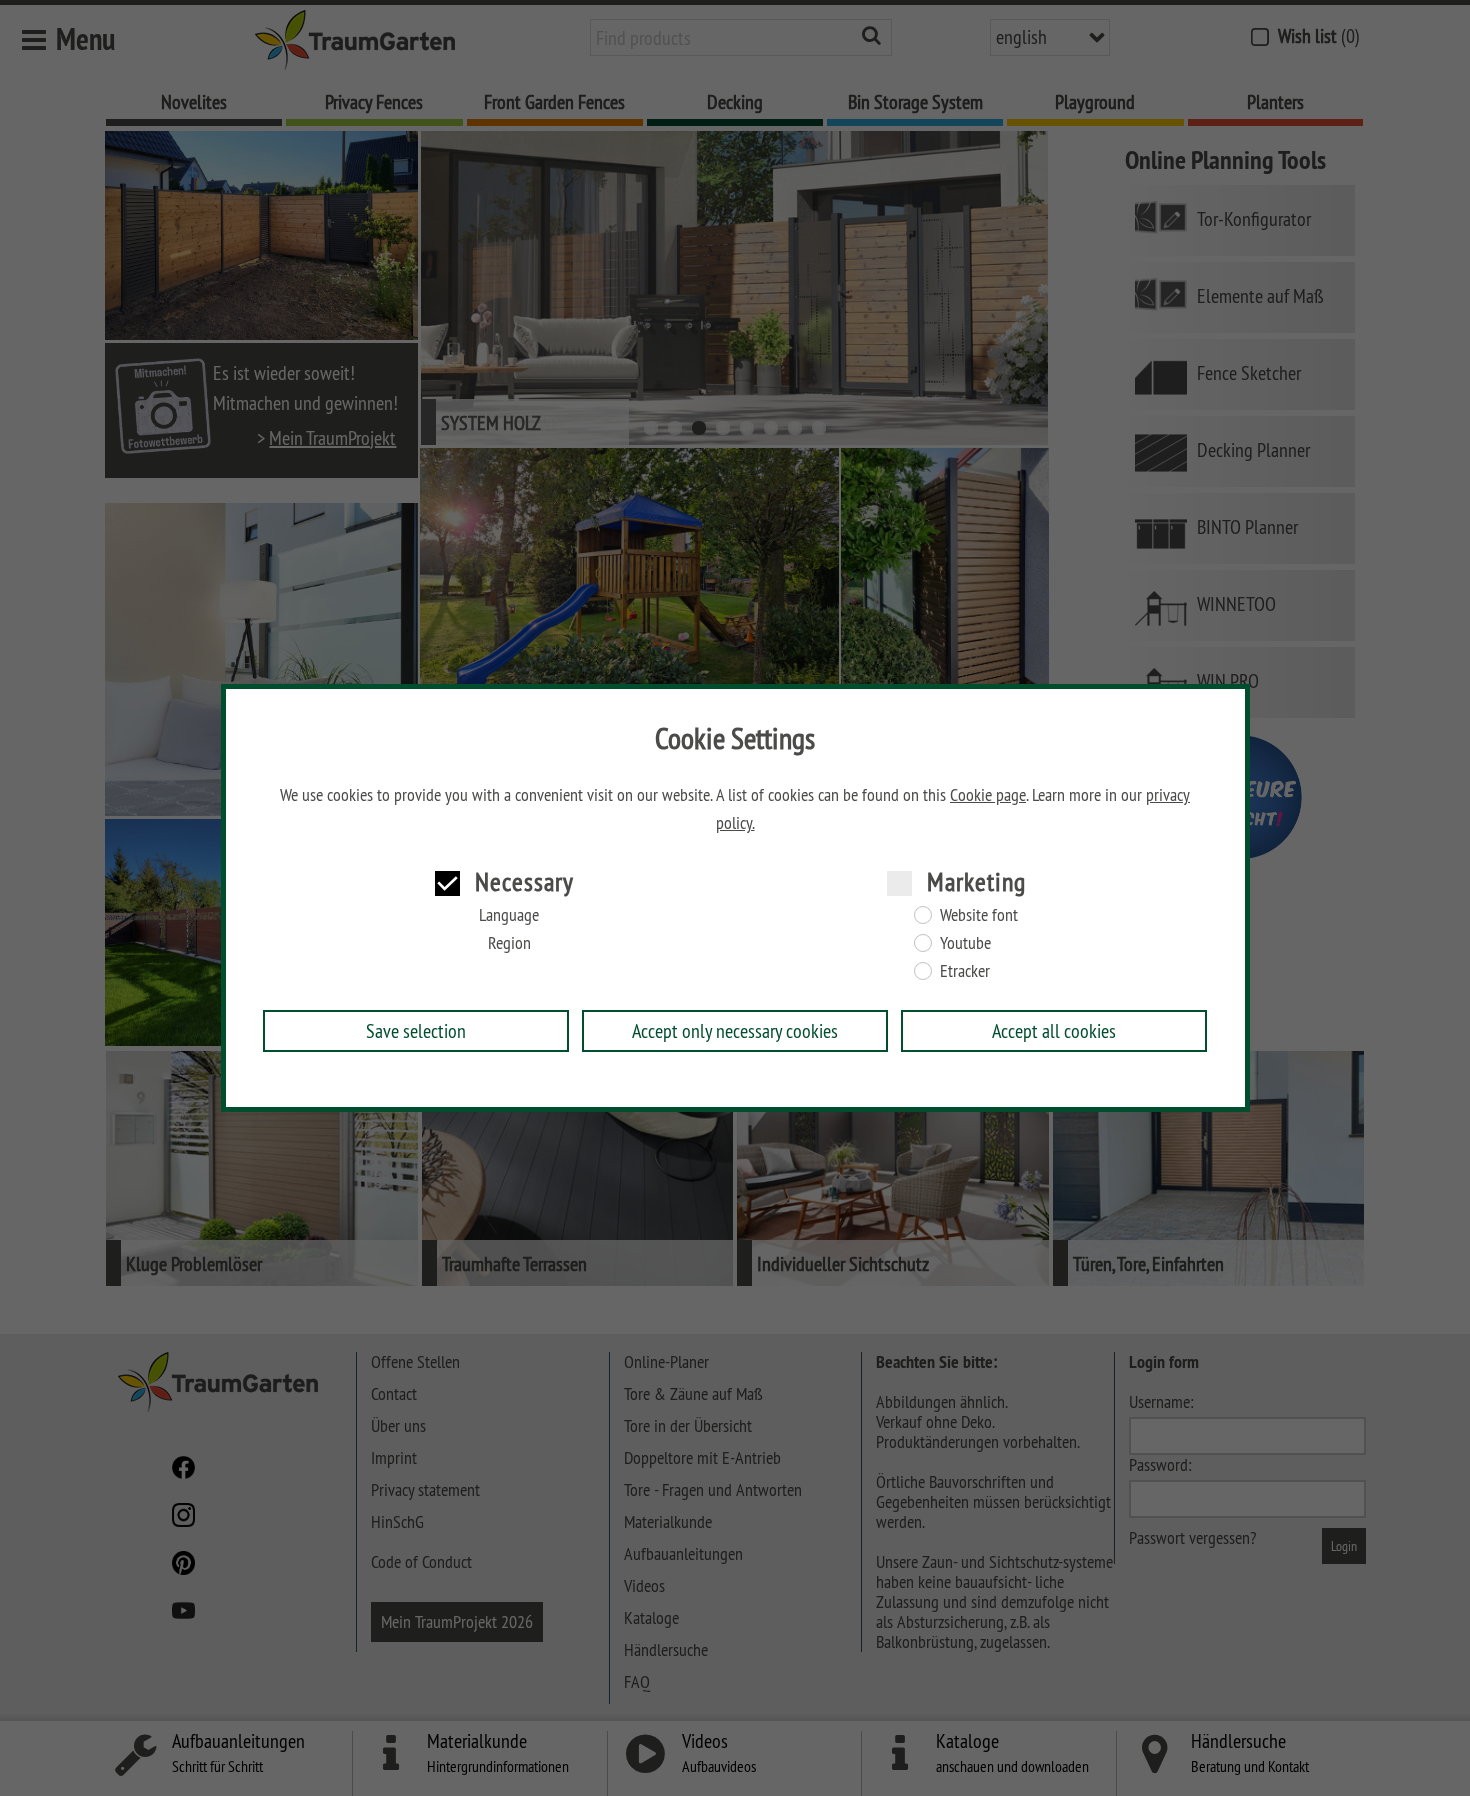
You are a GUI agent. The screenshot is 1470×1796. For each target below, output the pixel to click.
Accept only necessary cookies (735, 1030)
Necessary (524, 881)
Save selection (416, 1030)
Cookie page (988, 795)
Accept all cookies (1054, 1030)
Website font (979, 915)
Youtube (965, 943)
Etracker (965, 971)
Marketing (976, 881)
